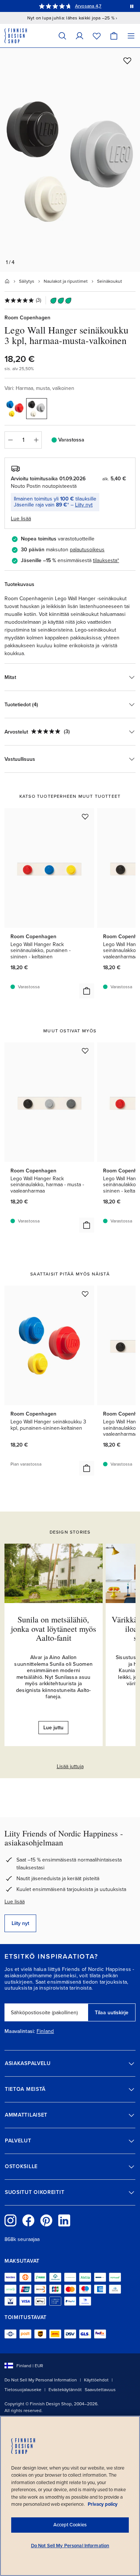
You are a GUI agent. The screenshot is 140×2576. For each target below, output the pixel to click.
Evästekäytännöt (65, 2390)
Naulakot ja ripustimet (66, 281)
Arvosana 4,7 (88, 6)
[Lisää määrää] (36, 440)
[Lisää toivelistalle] (127, 61)
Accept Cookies (70, 2525)
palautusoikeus (87, 550)
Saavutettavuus (100, 2390)
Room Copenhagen (27, 318)
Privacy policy (103, 2504)
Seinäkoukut (110, 281)
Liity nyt (84, 505)
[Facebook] (28, 2220)
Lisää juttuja (70, 1766)
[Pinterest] (46, 2220)
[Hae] (62, 36)
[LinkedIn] (64, 2220)
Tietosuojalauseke (23, 2390)
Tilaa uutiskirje (112, 2013)
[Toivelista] (97, 36)
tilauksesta (105, 560)
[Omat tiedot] (80, 36)
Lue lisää (15, 1902)
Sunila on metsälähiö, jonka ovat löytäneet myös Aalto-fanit (54, 1628)
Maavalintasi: (20, 2031)
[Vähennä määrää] (10, 440)
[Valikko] (131, 36)
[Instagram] (10, 2220)
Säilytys (27, 281)
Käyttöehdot (96, 2380)
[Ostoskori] (114, 36)
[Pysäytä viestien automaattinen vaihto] (132, 6)
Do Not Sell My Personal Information (41, 2380)
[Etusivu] (7, 281)
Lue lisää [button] (21, 519)
